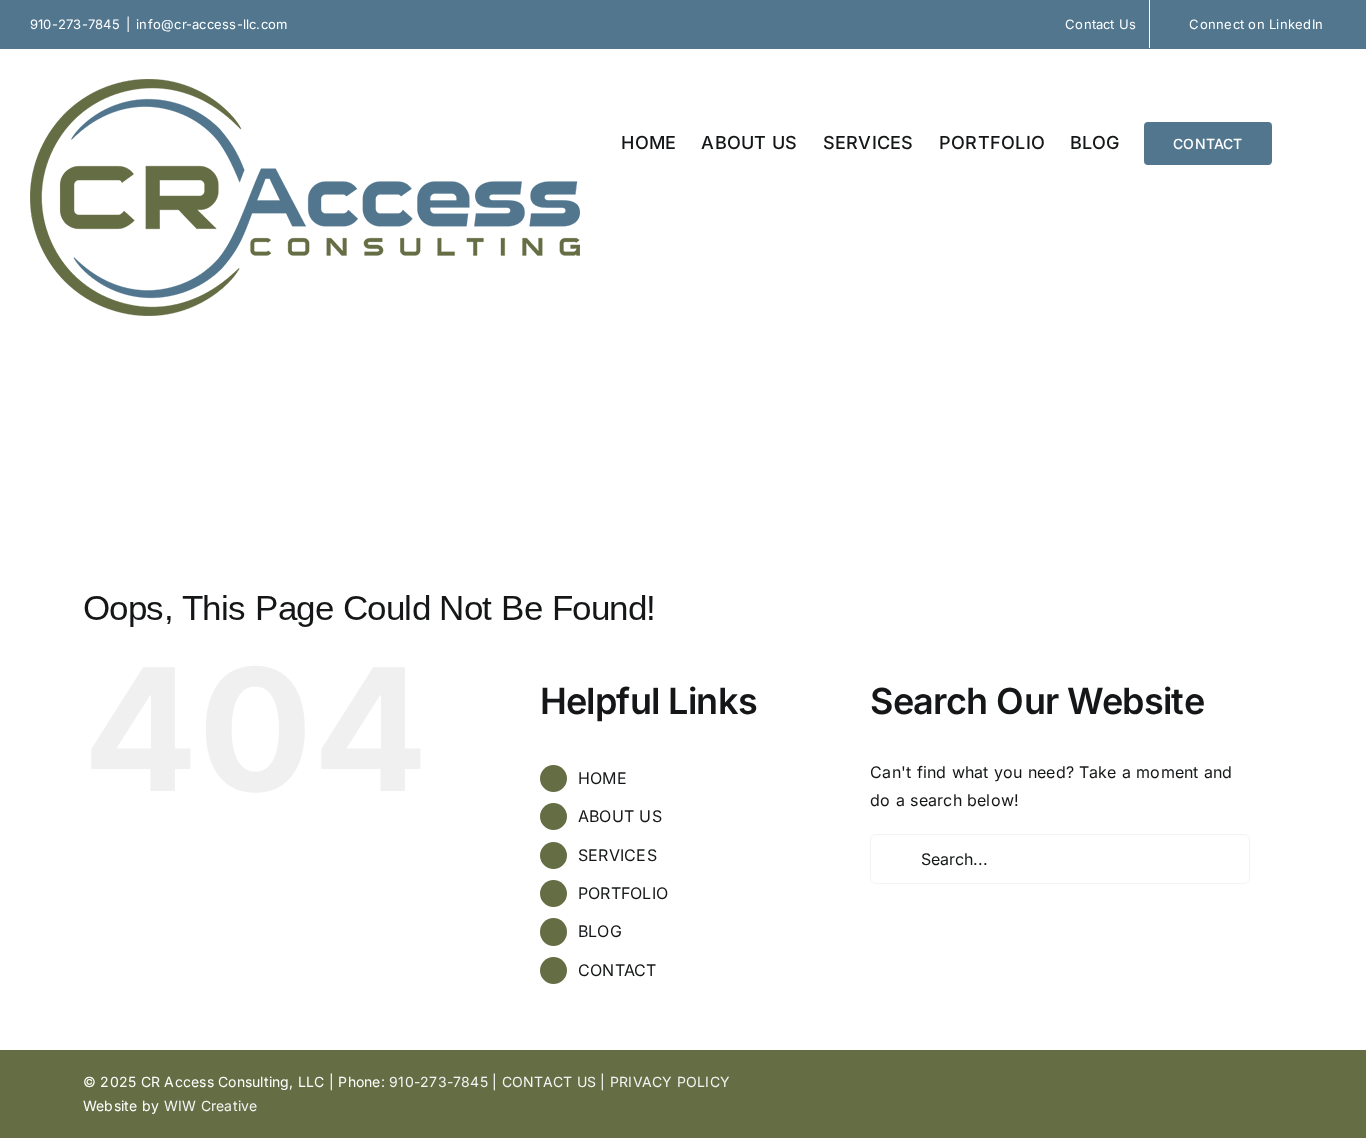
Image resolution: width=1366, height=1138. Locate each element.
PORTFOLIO (623, 893)
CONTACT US (549, 1081)
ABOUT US (620, 816)
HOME (602, 778)
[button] (1304, 141)
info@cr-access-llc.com (211, 24)
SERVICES (617, 855)
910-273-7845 (75, 24)
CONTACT (617, 970)
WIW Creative (211, 1105)
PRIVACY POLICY (670, 1081)
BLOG (600, 931)
